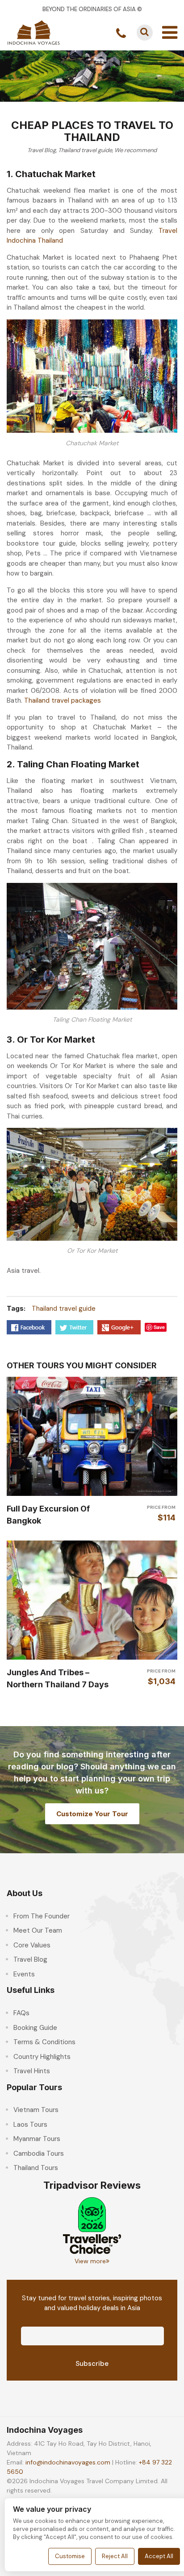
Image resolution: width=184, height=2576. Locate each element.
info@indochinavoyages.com (68, 2462)
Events (24, 1974)
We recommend (136, 150)
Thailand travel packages (63, 700)
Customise (70, 2556)
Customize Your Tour (92, 1814)
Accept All (159, 2556)
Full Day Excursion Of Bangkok (48, 1515)
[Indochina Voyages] (33, 32)
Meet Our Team (38, 1930)
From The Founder (42, 1916)
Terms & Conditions (44, 2042)
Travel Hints (32, 2071)
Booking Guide (35, 2028)
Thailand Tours (36, 2168)
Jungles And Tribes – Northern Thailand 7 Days (58, 1678)
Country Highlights (42, 2057)
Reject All (115, 2556)
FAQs (21, 2013)
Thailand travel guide (85, 150)
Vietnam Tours (36, 2110)
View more (90, 2261)
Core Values (32, 1945)
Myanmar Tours (37, 2139)
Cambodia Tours (39, 2154)
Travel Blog (42, 150)
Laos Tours (30, 2125)
